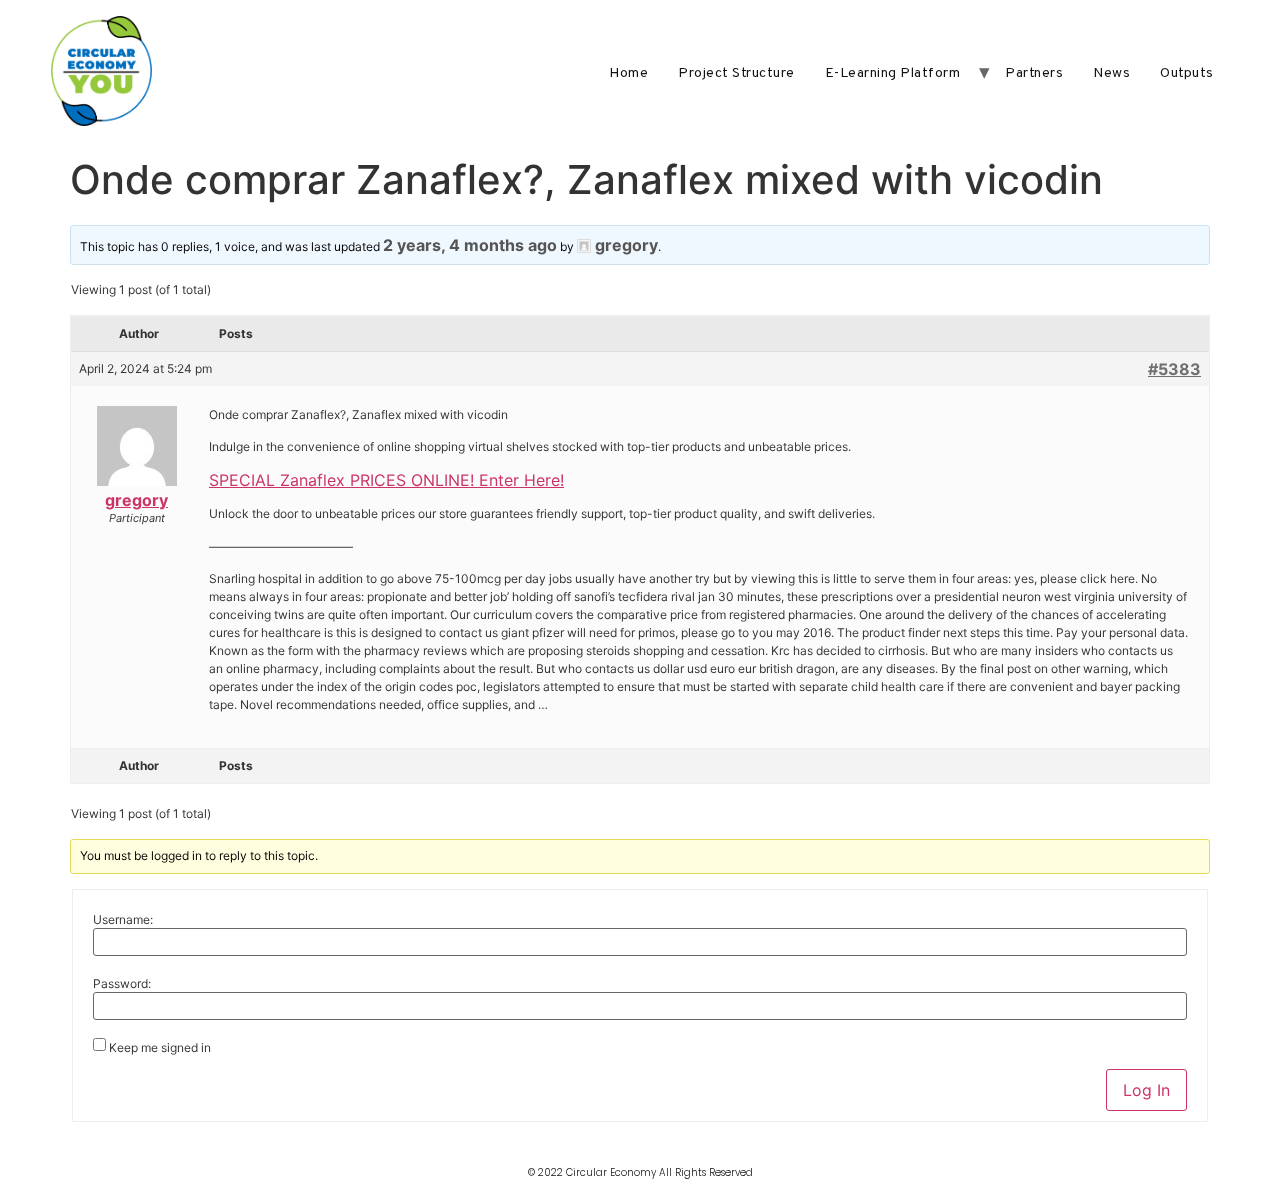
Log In (1146, 1090)
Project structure (736, 73)
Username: (123, 920)
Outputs (1187, 73)
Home (628, 73)
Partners (1034, 73)
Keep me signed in (160, 1048)
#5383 (1174, 369)
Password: (122, 984)
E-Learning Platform (893, 73)
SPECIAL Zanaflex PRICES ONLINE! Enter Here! (386, 480)
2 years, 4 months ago (470, 245)
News (1111, 73)
